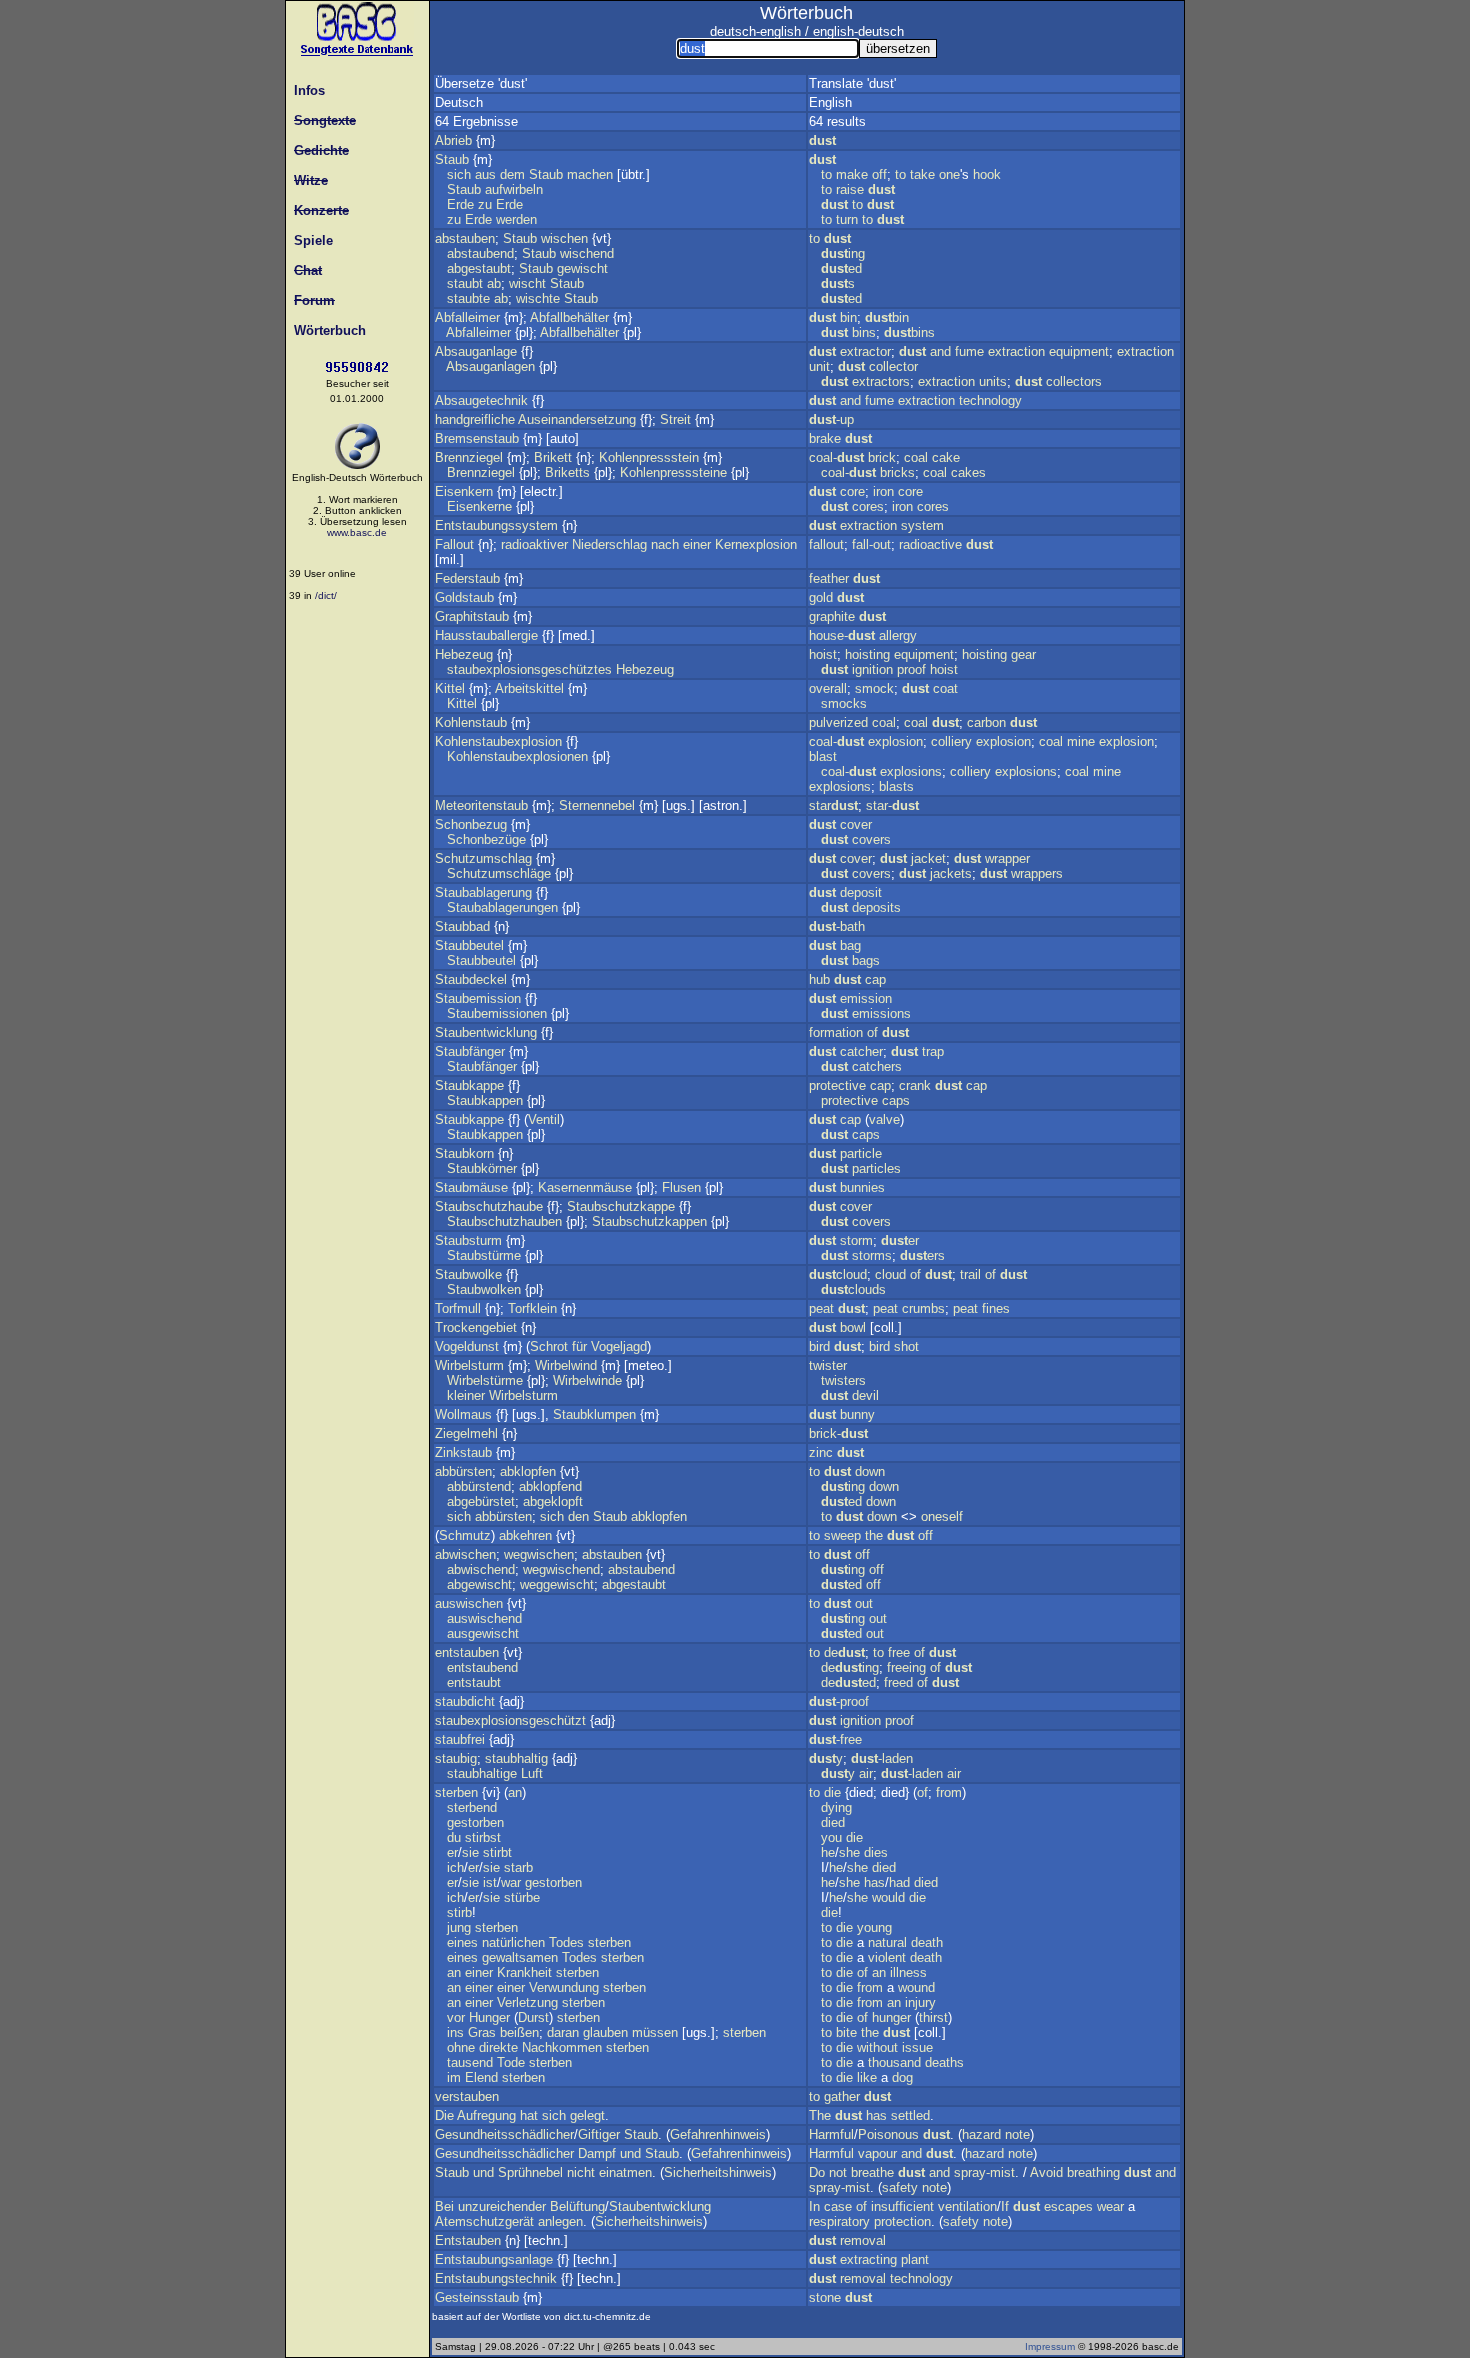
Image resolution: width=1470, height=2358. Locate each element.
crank (915, 1085)
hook (987, 174)
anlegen (560, 2221)
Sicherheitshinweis (718, 2172)
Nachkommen (562, 2047)
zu (485, 204)
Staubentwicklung (486, 1032)
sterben (456, 1792)
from (949, 1792)
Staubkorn (464, 1153)
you (831, 1837)
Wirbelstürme (485, 1380)
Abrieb (453, 140)
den (578, 1516)
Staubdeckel (471, 979)
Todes (566, 1942)
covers (871, 839)
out (864, 1603)
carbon (986, 722)
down (870, 1471)
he (828, 1852)
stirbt (497, 1852)
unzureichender (502, 2206)
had (899, 1882)
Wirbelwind (566, 1365)
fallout (826, 544)
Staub (452, 159)
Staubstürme (484, 1255)
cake (946, 457)
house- (842, 635)
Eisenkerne (479, 506)
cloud (838, 1274)
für (579, 1346)
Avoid (1046, 2172)
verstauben (467, 2096)
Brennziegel (469, 457)
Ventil (544, 1119)
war (511, 1882)
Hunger (489, 2017)
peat (821, 1308)
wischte (538, 298)
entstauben (467, 1652)
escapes (1068, 2206)
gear (1023, 654)
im (454, 2077)
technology (990, 400)
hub (819, 979)
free (899, 1652)
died (833, 1822)
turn (847, 219)
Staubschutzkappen (649, 1221)
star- (892, 805)
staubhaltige (482, 1773)
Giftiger (599, 2134)
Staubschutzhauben (504, 1221)
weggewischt (557, 1584)
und (630, 2153)
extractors (881, 381)
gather (842, 2096)
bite (846, 2032)
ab (494, 283)
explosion (895, 741)
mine (1081, 741)
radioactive (930, 544)
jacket (928, 858)
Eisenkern (464, 491)
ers (922, 1255)
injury (920, 2002)
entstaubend (482, 1667)
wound (916, 1987)
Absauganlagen (490, 366)
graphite (832, 616)
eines (462, 1942)
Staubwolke (468, 1274)
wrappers (1037, 873)
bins (864, 332)
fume (969, 351)
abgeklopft (553, 1501)
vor (456, 2017)
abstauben (465, 238)
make (852, 174)
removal (863, 2240)
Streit (675, 419)
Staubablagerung (483, 892)
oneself (942, 1516)
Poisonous (888, 2134)
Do (817, 2172)
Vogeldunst (467, 1346)
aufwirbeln (514, 189)
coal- (836, 457)
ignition (872, 669)
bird (819, 1346)
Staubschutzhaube (489, 1206)
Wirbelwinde (587, 1380)
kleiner (466, 1395)
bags (866, 960)
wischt (527, 283)
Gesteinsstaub (477, 2297)
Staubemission (478, 998)
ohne (461, 2047)
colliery (951, 741)
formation (836, 1032)
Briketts (567, 472)
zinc (821, 1452)
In (814, 2206)
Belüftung (577, 2206)
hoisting (867, 654)
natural (887, 1942)
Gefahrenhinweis (718, 2134)
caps (896, 1100)
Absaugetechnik (481, 400)
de (844, 1652)
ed (841, 268)
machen (590, 174)
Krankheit (524, 1972)
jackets (951, 873)
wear (1110, 2206)
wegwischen (539, 1554)
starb (518, 1867)
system (922, 525)
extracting (868, 2259)
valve (884, 1119)
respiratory (839, 2221)
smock (874, 688)
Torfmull (458, 1308)
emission (866, 998)
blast (823, 756)
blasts (896, 786)
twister (828, 1365)
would (888, 1897)
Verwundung (564, 1987)
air (866, 1773)
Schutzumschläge (499, 873)
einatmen (625, 2172)
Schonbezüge (486, 839)
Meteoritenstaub (481, 805)
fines (996, 1308)
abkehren (525, 1535)
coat (945, 688)
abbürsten (463, 1471)
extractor (865, 351)
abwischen (465, 1554)
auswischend (484, 1618)
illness (908, 1972)
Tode (511, 2062)
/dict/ (326, 595)
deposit (861, 892)
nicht (581, 2172)
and (940, 351)
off (879, 174)
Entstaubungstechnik (496, 2278)
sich (459, 174)
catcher (861, 1051)
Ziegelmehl (466, 1433)
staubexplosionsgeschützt (510, 1720)
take (922, 174)
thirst (933, 2017)
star (833, 805)
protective (837, 1085)
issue (917, 2047)
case (838, 2206)
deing (850, 1667)
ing (843, 253)
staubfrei (460, 1739)
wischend (587, 253)
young (874, 1927)
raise (850, 189)
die (832, 1792)
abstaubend (480, 253)
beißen (519, 2032)
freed (898, 1682)
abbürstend (479, 1486)
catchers (877, 1066)
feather (829, 578)
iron (883, 491)
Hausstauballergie (486, 635)
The (820, 2115)
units (993, 381)
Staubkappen (485, 1100)
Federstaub (467, 578)
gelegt (587, 2115)
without (877, 2047)
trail (970, 1274)
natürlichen (513, 1942)
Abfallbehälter (569, 317)
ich (455, 1867)
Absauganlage (476, 351)
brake (825, 438)
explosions (911, 771)
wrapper (1007, 858)
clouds (853, 1289)
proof (911, 669)
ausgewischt (483, 1633)
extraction (1016, 351)
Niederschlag (609, 544)
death (927, 1942)
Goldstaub (464, 597)
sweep (842, 1535)
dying (836, 1807)
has (874, 1882)
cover (856, 824)
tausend (470, 2062)
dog (902, 2077)
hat (529, 2115)
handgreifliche (475, 419)
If (1005, 2206)
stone (825, 2297)
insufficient (902, 2206)
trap (933, 1051)
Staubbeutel (469, 945)
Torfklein (532, 1308)
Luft (532, 1773)
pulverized (838, 722)
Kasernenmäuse (585, 1187)
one (949, 174)
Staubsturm (468, 1240)
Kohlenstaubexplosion (498, 741)
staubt (465, 283)
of (872, 1032)
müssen (655, 2032)
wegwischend (561, 1569)
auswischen (469, 1603)
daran (563, 2032)
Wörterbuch (326, 330)
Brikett (553, 457)
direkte (498, 2047)
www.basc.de (357, 532)
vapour (877, 2153)
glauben (605, 2032)
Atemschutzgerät (484, 2221)
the (874, 1535)
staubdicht (465, 1701)
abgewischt (479, 1584)
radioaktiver (534, 544)
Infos (305, 90)
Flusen (681, 1187)
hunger (891, 2017)
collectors (1074, 381)
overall (828, 688)
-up (831, 419)
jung (459, 1927)
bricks (897, 472)
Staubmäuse (471, 1187)
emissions (881, 1013)
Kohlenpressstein (649, 457)
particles (876, 1168)
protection (902, 2221)
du (454, 1837)
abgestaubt (479, 268)
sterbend (472, 1807)
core (852, 491)
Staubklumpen (594, 1414)
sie (470, 1852)
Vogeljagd (619, 1346)
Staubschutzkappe (621, 1206)
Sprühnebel (530, 2172)
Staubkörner (482, 1168)
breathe (872, 2172)
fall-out (871, 544)
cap (875, 979)
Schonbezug (471, 824)
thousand (894, 2062)
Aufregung (486, 2115)
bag (850, 945)
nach (665, 544)
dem (512, 174)
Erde (460, 204)
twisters (843, 1380)
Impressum (1050, 2346)
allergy (898, 635)
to (826, 174)
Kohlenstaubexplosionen (517, 756)
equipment (1079, 351)
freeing (906, 1667)
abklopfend (550, 1486)
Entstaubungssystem (496, 525)
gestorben (475, 1822)
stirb (459, 1912)
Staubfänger (470, 1051)
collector (893, 366)
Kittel (450, 688)
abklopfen (528, 1471)
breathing (1093, 2172)
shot (906, 1346)
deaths (944, 2062)
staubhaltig (516, 1758)
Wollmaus (463, 1414)
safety (900, 2187)
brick (882, 457)
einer (697, 544)
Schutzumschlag (483, 858)
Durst (533, 2017)
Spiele (309, 240)
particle (861, 1153)
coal (916, 457)
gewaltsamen (520, 1957)
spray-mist (984, 2172)
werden (516, 219)
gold (821, 597)
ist (490, 1882)
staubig (456, 1758)
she (849, 1852)
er (900, 1240)
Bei (444, 2206)
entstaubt (474, 1682)
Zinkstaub (463, 1452)
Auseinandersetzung (577, 419)
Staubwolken (484, 1289)
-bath (837, 926)
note (1017, 2134)
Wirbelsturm (469, 1365)
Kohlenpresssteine (673, 472)
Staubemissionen (497, 1013)
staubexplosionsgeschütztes (529, 669)
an (515, 1792)
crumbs (923, 1308)
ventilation (967, 2206)
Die (444, 2115)
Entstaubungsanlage (494, 2259)
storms (872, 1255)
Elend (481, 2077)
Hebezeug (464, 654)
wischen (564, 238)
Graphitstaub (472, 616)
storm (856, 1240)
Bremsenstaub (477, 438)
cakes (968, 472)
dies (876, 1852)
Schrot (549, 1346)
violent (887, 1957)
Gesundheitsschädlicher (504, 2134)
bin (848, 317)
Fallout (454, 544)
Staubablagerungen (502, 907)
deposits (876, 907)
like (867, 2077)
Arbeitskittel (529, 688)
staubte (468, 298)
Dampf (597, 2153)
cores (868, 506)
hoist (823, 654)
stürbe (522, 1897)
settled (910, 2115)
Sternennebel (597, 805)
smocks (844, 703)
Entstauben (468, 2240)
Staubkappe (469, 1085)
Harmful (831, 2134)
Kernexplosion (756, 544)
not (838, 2172)
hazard (981, 2134)
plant (915, 2259)
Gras (482, 2032)
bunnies (862, 1187)
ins (455, 2032)
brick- (838, 1433)
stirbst (483, 1837)
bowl (853, 1327)
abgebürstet (481, 1501)
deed (848, 1682)
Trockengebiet (476, 1327)
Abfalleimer (467, 317)
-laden (882, 1758)
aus (485, 174)
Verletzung (527, 2002)
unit (819, 366)
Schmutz (465, 1535)
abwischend (481, 1569)
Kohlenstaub (471, 722)
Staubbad (462, 926)
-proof (839, 1701)
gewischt (582, 268)
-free (835, 1739)
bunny (857, 1414)
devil (865, 1395)
